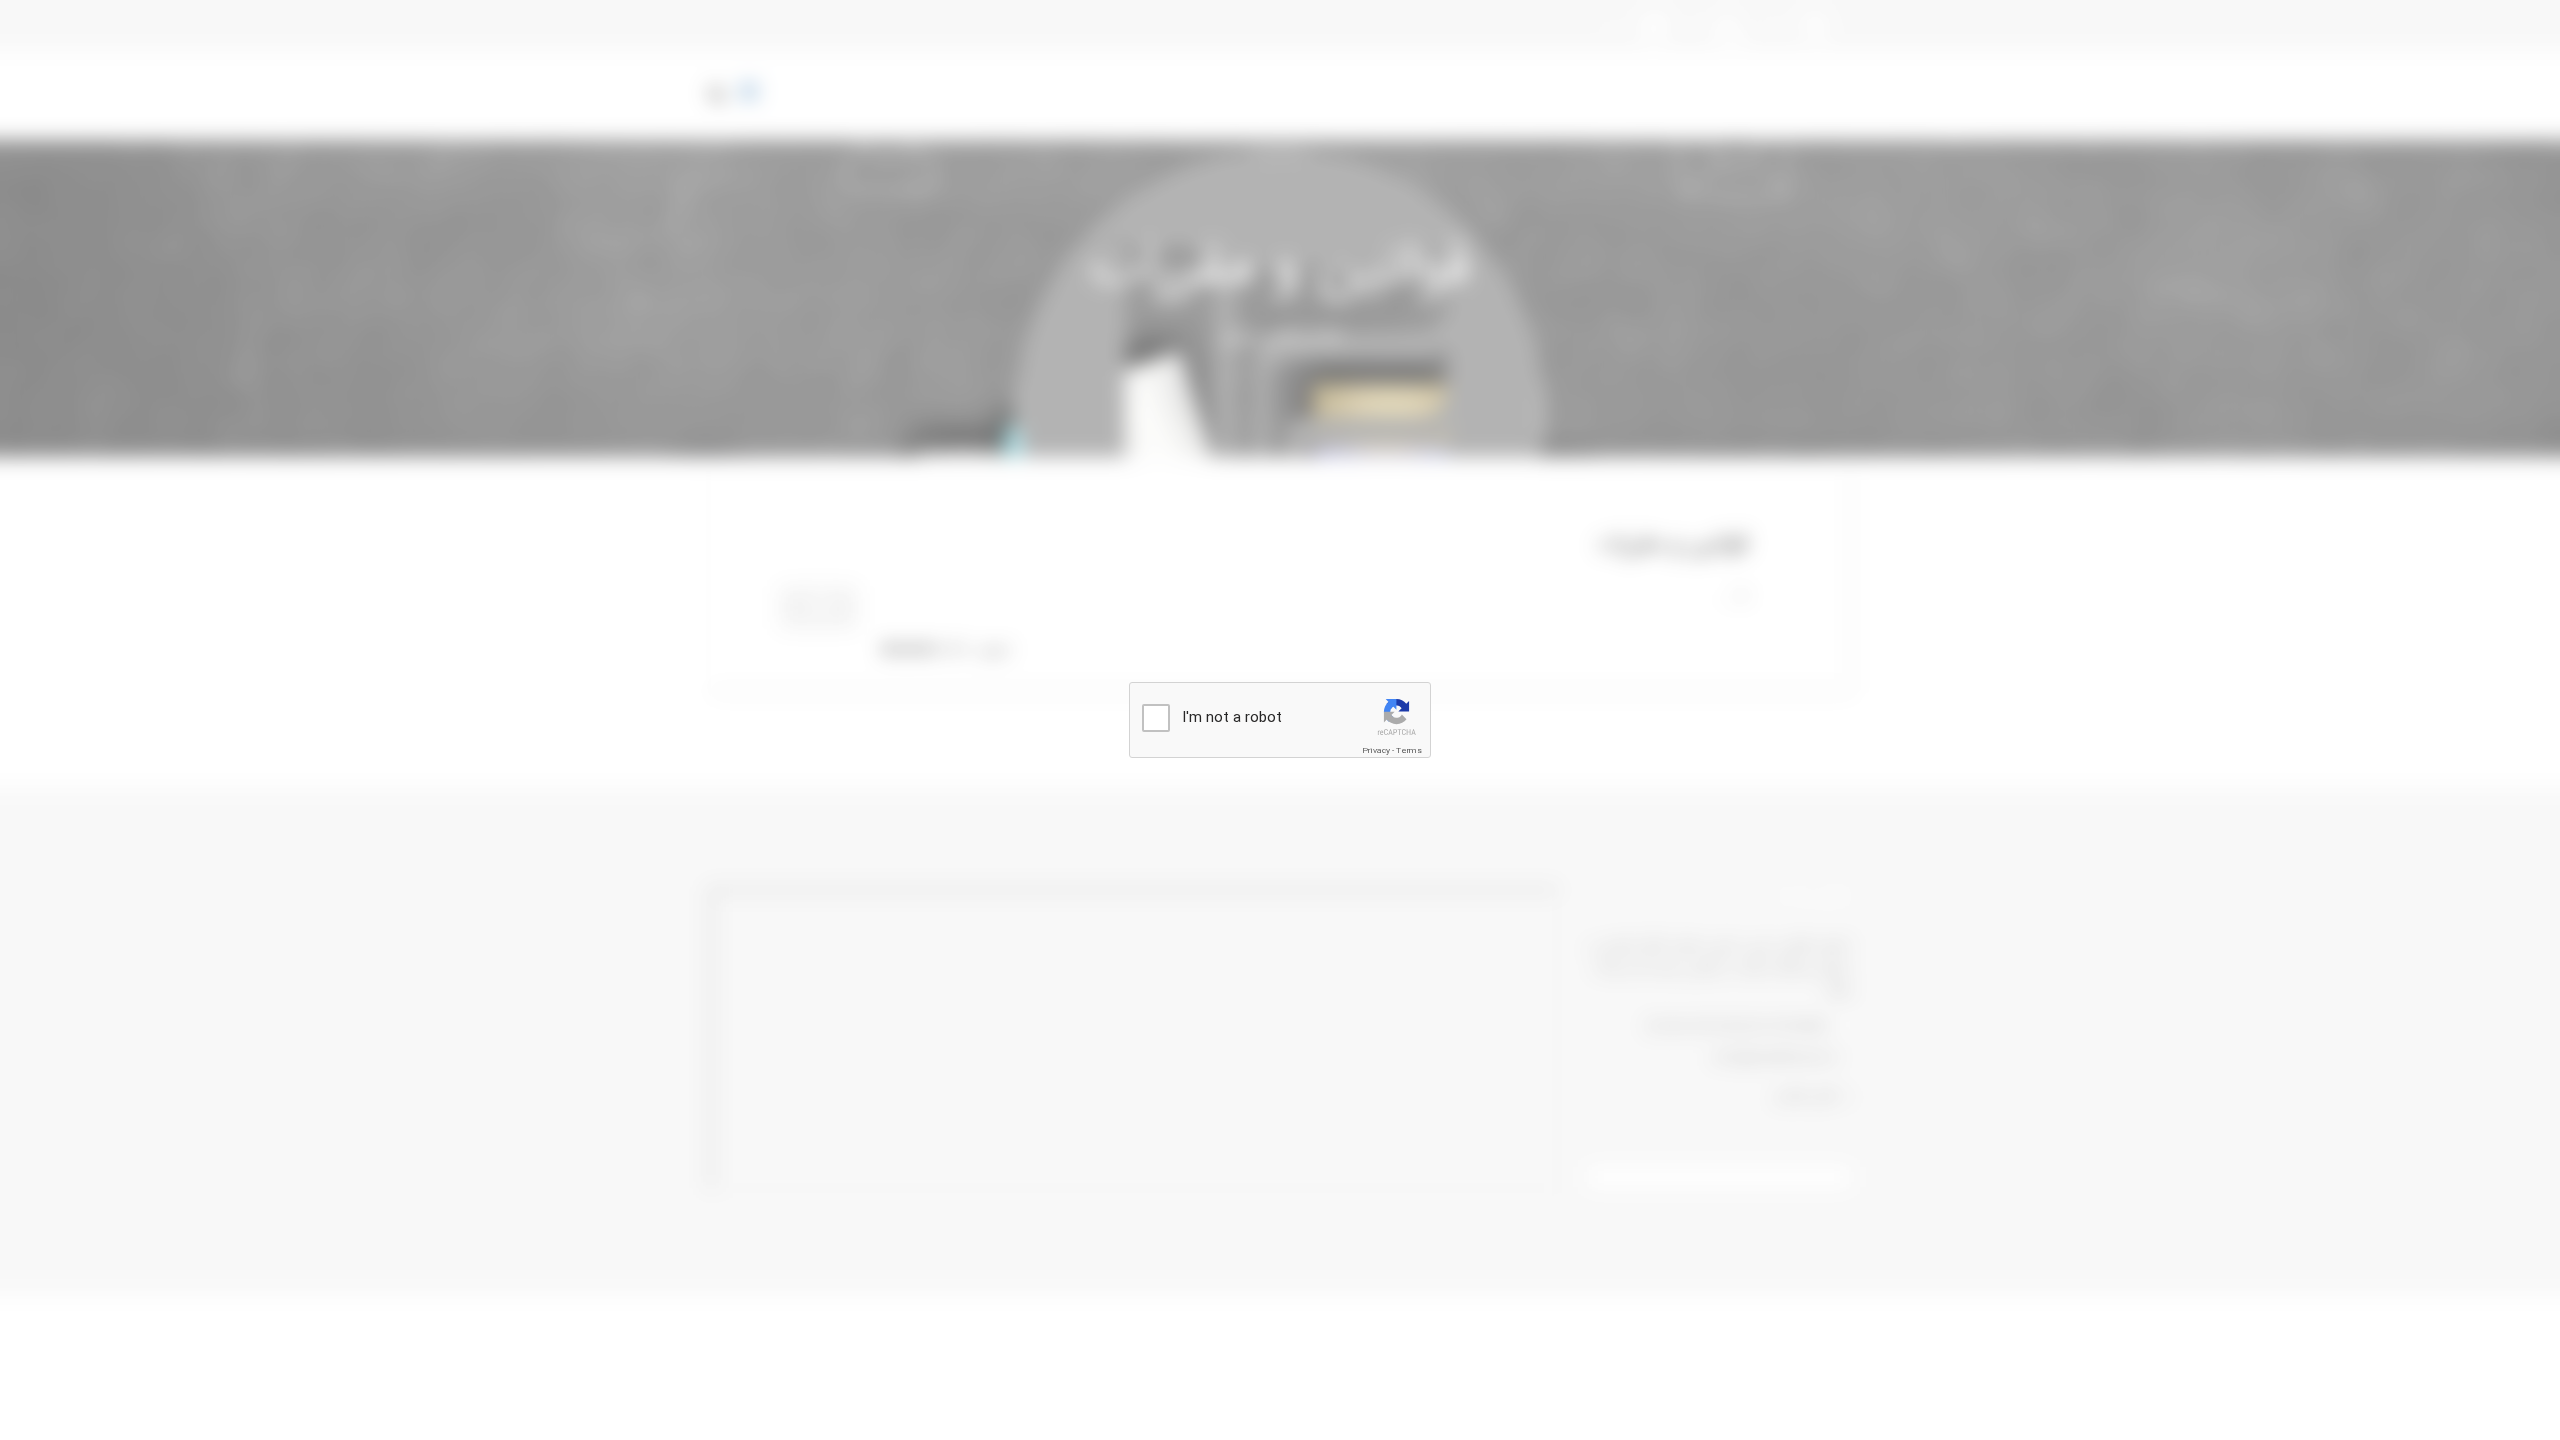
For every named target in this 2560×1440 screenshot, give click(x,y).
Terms (1409, 751)
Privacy (1376, 751)
